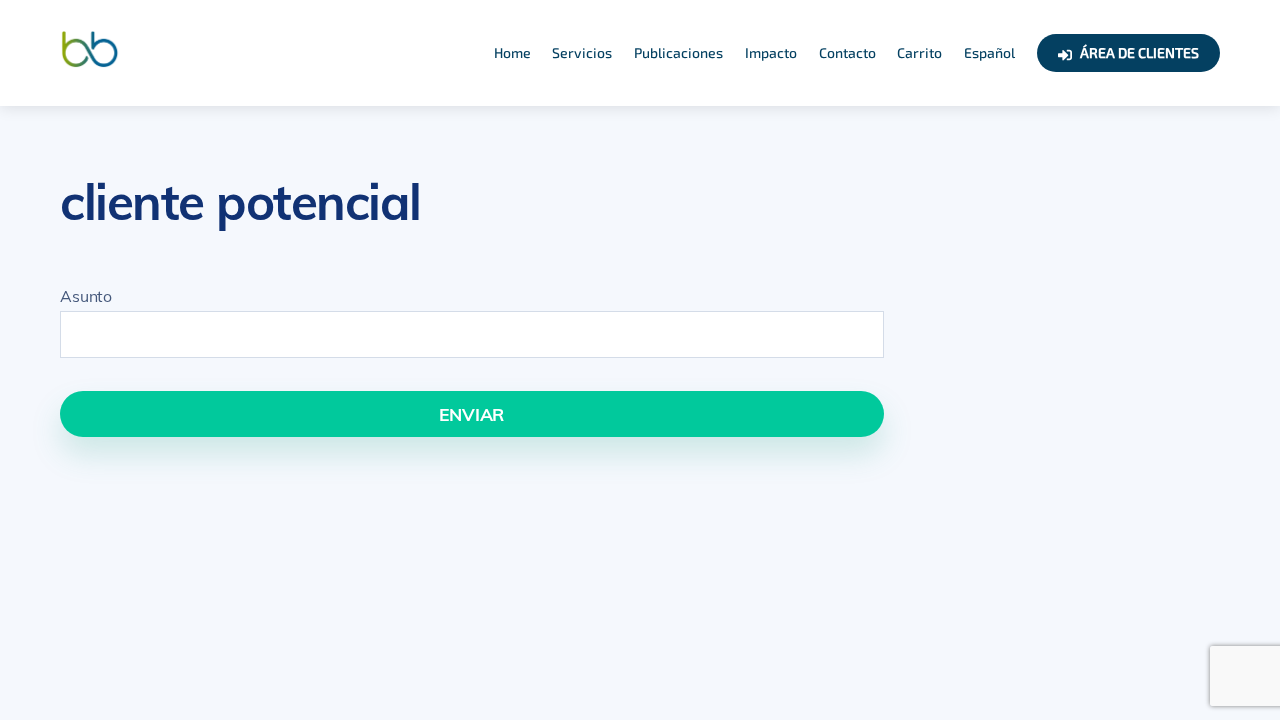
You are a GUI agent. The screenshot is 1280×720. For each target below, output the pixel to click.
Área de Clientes (1138, 52)
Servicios (582, 52)
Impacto (771, 52)
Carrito (919, 52)
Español (989, 52)
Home (512, 52)
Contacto (847, 52)
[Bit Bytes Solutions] (90, 61)
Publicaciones (678, 52)
